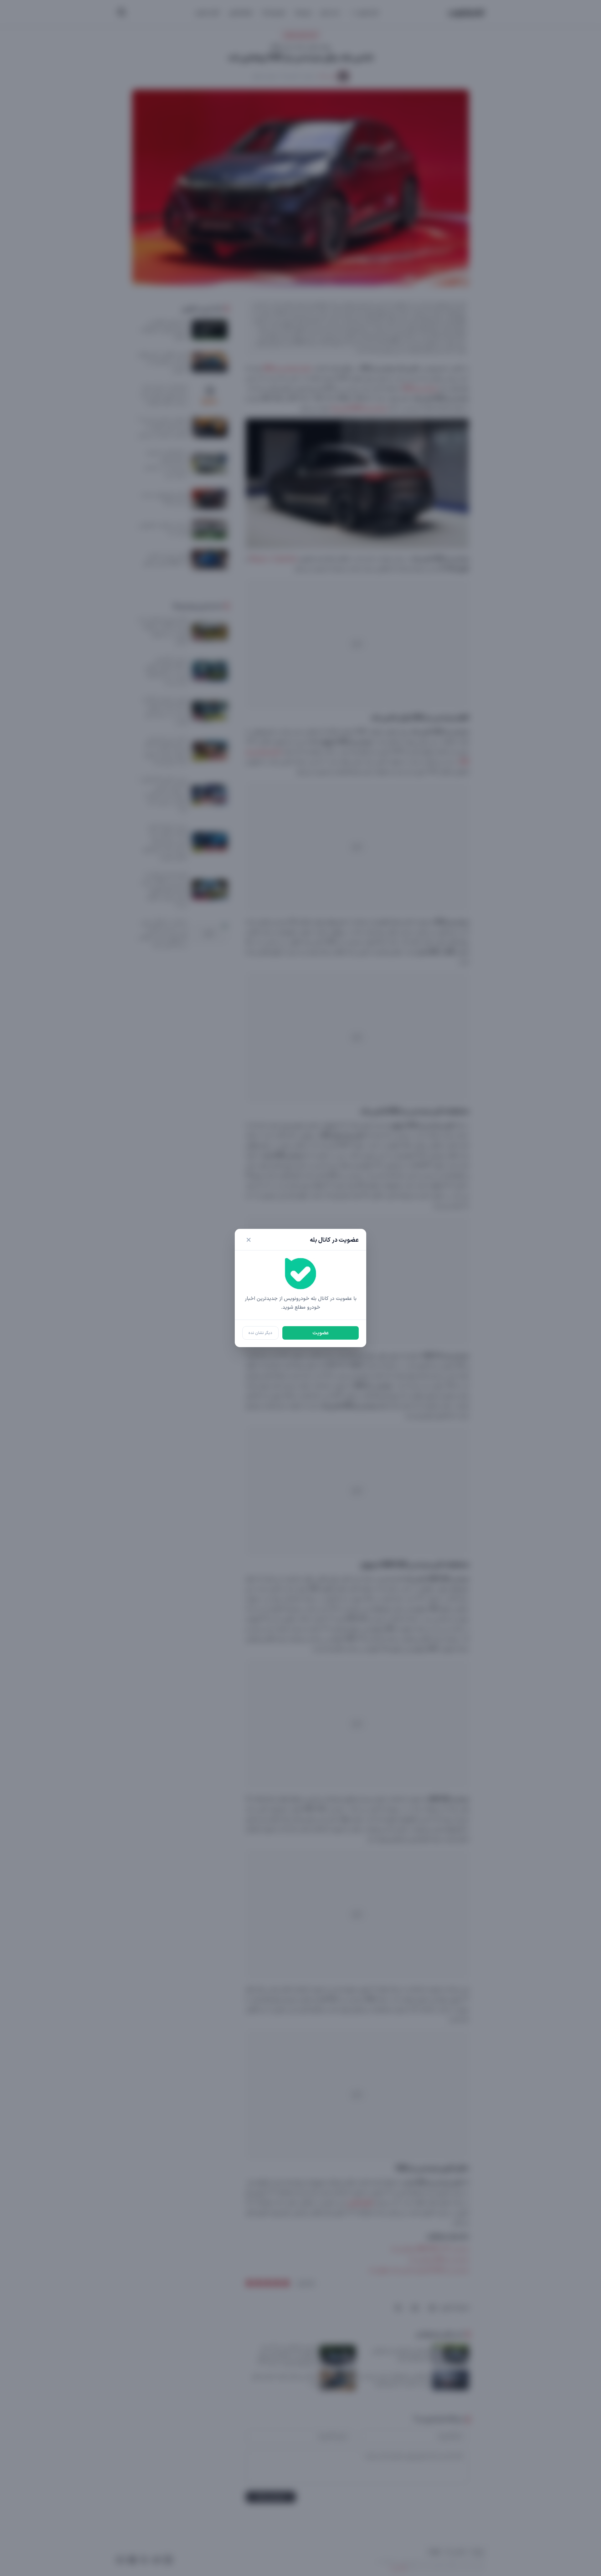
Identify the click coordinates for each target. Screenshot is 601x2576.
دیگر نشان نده (260, 1333)
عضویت (321, 1333)
